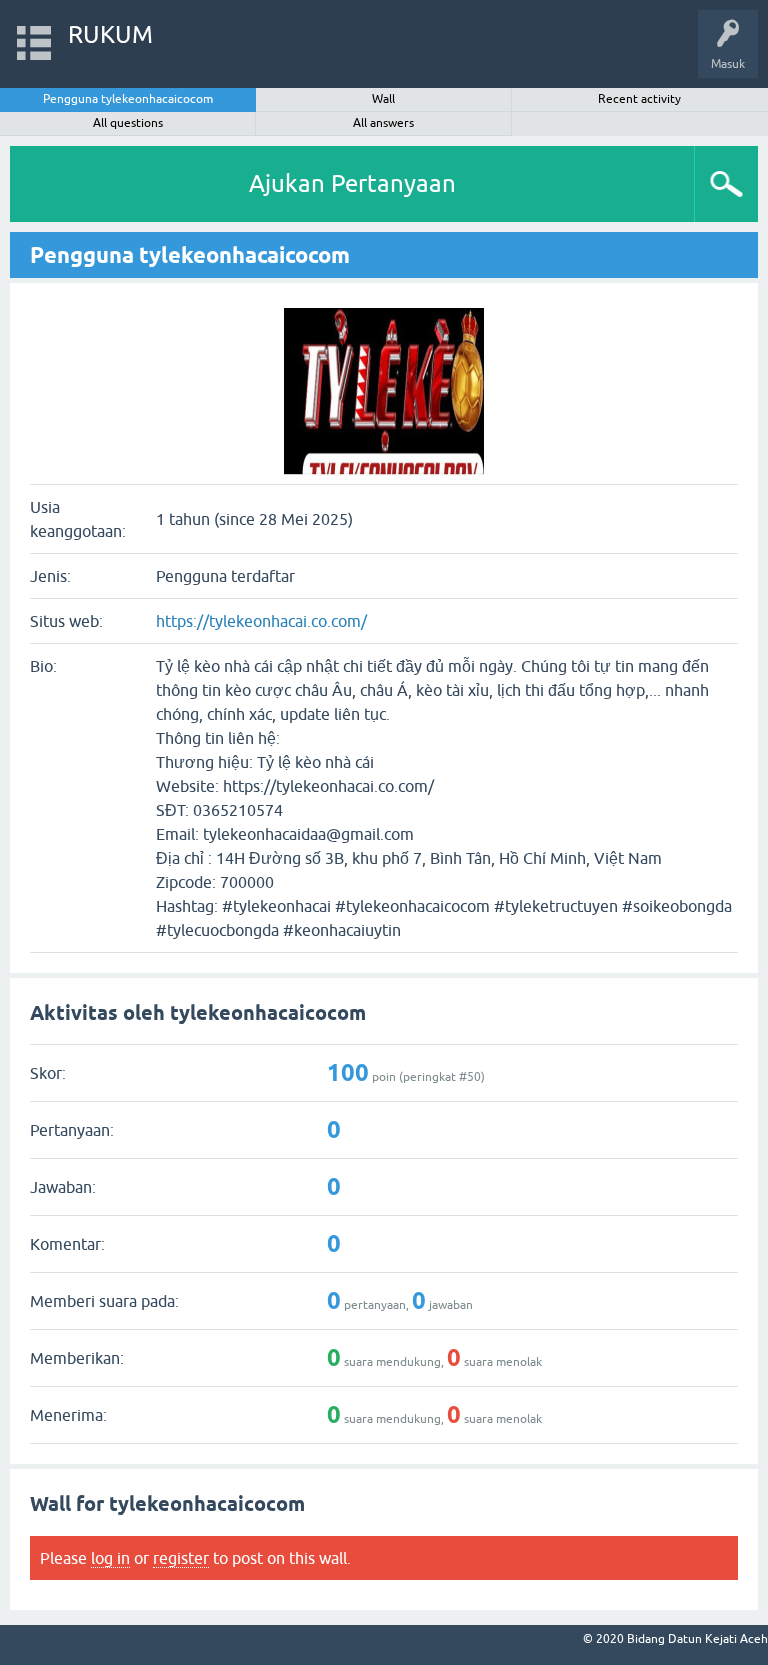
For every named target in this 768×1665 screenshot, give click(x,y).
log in (110, 1558)
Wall (383, 99)
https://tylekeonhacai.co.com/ (261, 621)
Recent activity (639, 99)
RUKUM (110, 34)
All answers (383, 123)
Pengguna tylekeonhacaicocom (128, 99)
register (181, 1558)
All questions (128, 123)
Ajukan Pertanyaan (352, 183)
